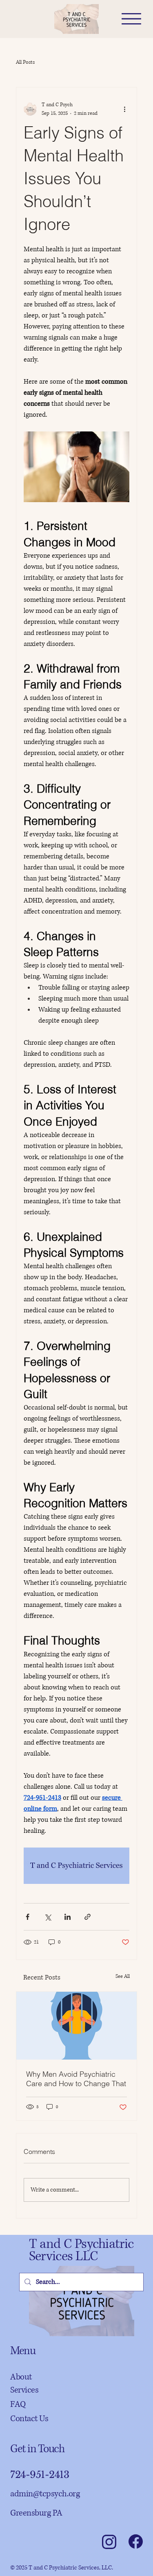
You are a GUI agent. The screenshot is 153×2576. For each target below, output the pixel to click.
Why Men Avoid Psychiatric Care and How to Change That (76, 2079)
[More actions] (124, 109)
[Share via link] (88, 1917)
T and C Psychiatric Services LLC (81, 2250)
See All (123, 1976)
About (21, 2377)
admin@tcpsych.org (45, 2494)
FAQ (18, 2404)
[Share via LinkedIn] (68, 1917)
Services (24, 2390)
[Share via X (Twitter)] (48, 1917)
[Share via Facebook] (28, 1917)
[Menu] (131, 19)
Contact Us (29, 2419)
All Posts (25, 62)
